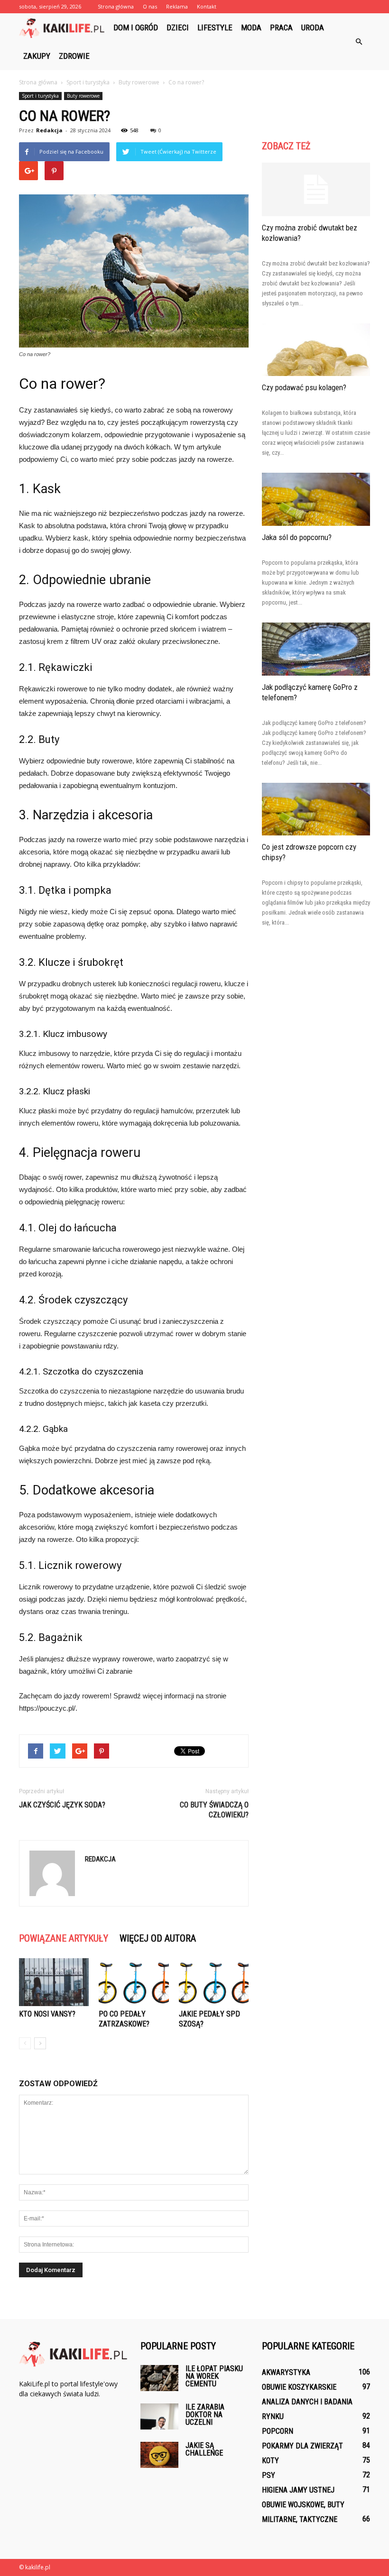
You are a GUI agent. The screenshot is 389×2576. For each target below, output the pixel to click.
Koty (270, 2461)
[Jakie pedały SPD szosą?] (214, 1982)
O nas (150, 6)
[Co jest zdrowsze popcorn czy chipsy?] (316, 809)
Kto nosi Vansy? (47, 2014)
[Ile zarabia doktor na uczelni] (159, 2416)
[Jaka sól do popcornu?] (316, 499)
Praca (281, 28)
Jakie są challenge (204, 2449)
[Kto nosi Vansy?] (54, 1982)
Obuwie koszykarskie (299, 2387)
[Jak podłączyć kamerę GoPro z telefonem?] (316, 649)
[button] (359, 42)
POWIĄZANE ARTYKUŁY (64, 1938)
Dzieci (178, 28)
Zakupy (37, 56)
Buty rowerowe (83, 96)
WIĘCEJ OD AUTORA (158, 1938)
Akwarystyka (286, 2372)
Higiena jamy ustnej (298, 2490)
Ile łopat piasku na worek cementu (214, 2376)
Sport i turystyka (40, 96)
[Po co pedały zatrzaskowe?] (134, 1982)
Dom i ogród (136, 28)
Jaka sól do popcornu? (297, 537)
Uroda (313, 28)
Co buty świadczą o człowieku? (214, 1810)
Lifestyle (215, 28)
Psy (269, 2475)
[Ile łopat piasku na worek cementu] (159, 2378)
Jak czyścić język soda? (62, 1805)
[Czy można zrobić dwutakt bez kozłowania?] (316, 189)
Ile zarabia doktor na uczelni (205, 2415)
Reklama (177, 6)
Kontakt (207, 6)
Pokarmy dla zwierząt (302, 2446)
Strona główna (116, 6)
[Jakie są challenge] (159, 2455)
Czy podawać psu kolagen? (304, 387)
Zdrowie (74, 56)
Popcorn (278, 2431)
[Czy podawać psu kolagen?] (316, 350)
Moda (251, 28)
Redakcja (49, 130)
